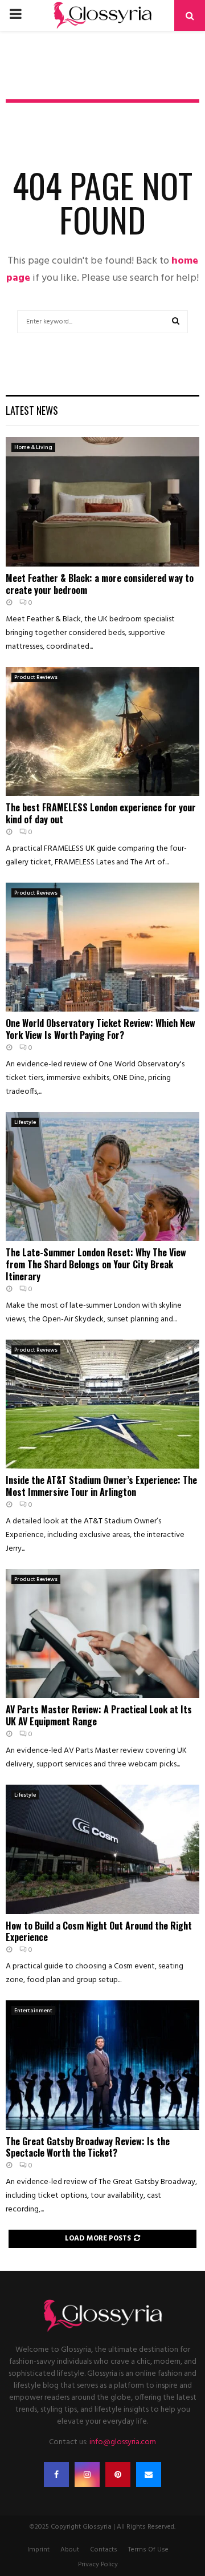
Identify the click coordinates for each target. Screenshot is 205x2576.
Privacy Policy (98, 2565)
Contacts (104, 2550)
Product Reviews (36, 677)
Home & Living (33, 447)
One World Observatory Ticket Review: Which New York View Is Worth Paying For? (101, 1029)
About (70, 2550)
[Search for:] (102, 321)
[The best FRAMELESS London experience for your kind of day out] (102, 732)
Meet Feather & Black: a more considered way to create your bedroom (100, 584)
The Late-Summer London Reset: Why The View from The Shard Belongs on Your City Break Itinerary (96, 1264)
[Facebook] (56, 2474)
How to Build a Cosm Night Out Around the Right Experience (99, 1932)
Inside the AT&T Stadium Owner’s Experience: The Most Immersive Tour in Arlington (101, 1486)
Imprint (38, 2550)
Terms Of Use (148, 2550)
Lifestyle (25, 1122)
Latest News (32, 410)
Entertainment (33, 2011)
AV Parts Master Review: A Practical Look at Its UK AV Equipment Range (99, 1715)
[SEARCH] (176, 322)
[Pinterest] (118, 2474)
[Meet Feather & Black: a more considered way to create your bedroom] (102, 502)
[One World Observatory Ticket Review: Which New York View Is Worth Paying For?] (102, 947)
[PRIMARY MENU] (15, 15)
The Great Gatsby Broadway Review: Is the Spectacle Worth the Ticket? (88, 2147)
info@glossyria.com (123, 2442)
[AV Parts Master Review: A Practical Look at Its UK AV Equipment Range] (102, 1634)
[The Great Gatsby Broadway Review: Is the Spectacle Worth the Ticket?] (102, 2065)
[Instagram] (87, 2474)
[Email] (149, 2474)
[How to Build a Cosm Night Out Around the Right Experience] (102, 1849)
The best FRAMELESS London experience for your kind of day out (101, 813)
